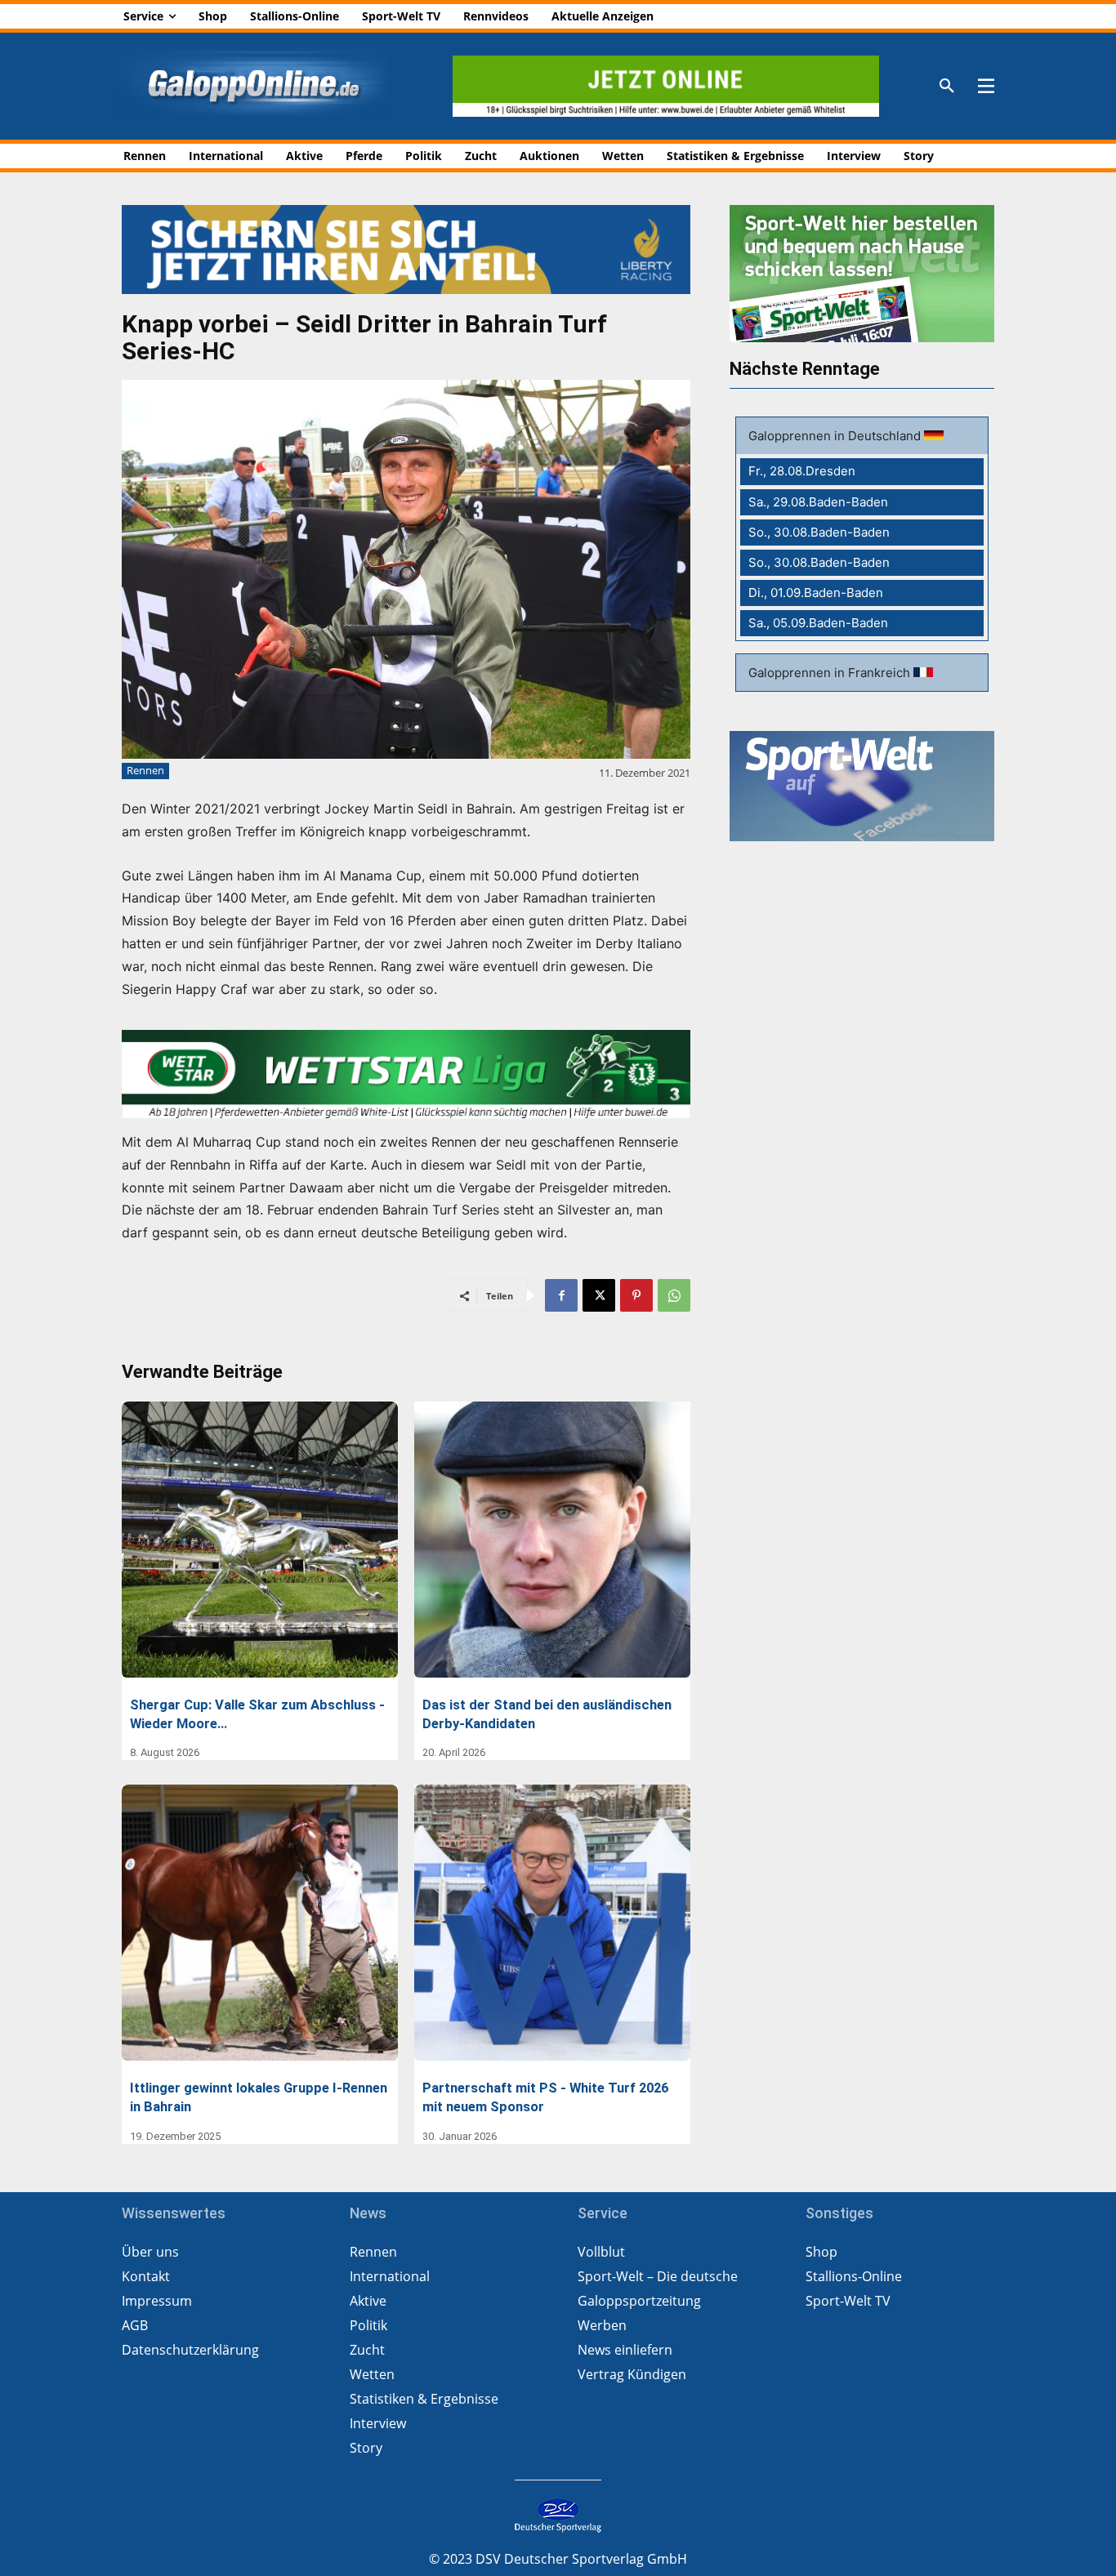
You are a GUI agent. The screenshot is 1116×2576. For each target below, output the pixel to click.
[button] (947, 87)
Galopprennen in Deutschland (836, 436)
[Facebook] (561, 1295)
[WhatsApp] (674, 1295)
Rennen (145, 770)
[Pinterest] (636, 1295)
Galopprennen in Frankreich (831, 673)
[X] (599, 1295)
